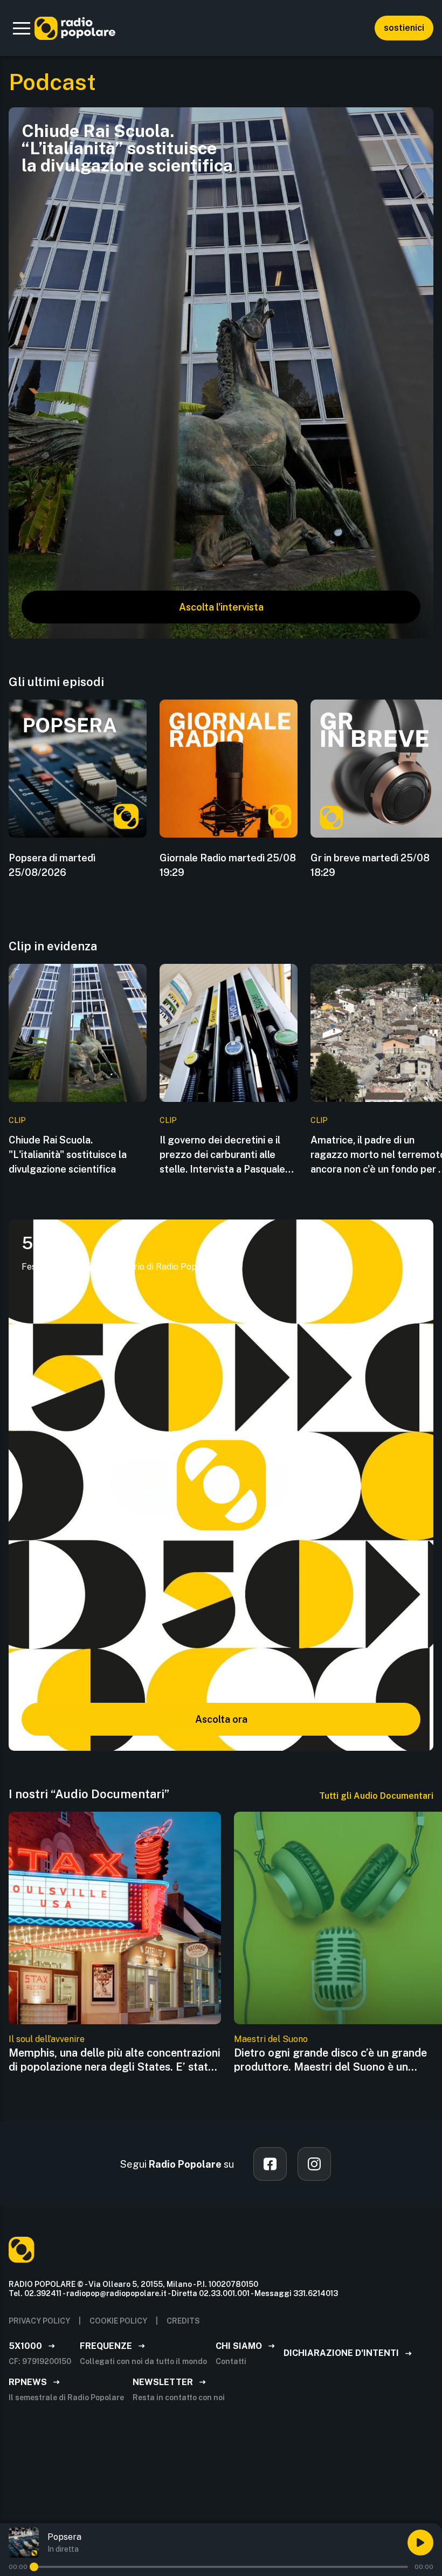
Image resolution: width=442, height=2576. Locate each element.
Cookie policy (118, 2321)
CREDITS (183, 2321)
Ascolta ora (221, 1719)
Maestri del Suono (271, 2039)
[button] (22, 28)
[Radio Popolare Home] (75, 28)
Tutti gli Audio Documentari (376, 1796)
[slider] (34, 2567)
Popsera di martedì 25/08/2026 (52, 865)
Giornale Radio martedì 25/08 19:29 (228, 865)
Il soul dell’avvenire (47, 2039)
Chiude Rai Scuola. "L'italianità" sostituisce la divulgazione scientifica (68, 1155)
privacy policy (39, 2321)
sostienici (404, 28)
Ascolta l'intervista (221, 607)
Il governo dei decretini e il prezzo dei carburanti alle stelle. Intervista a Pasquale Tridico (222, 1155)
